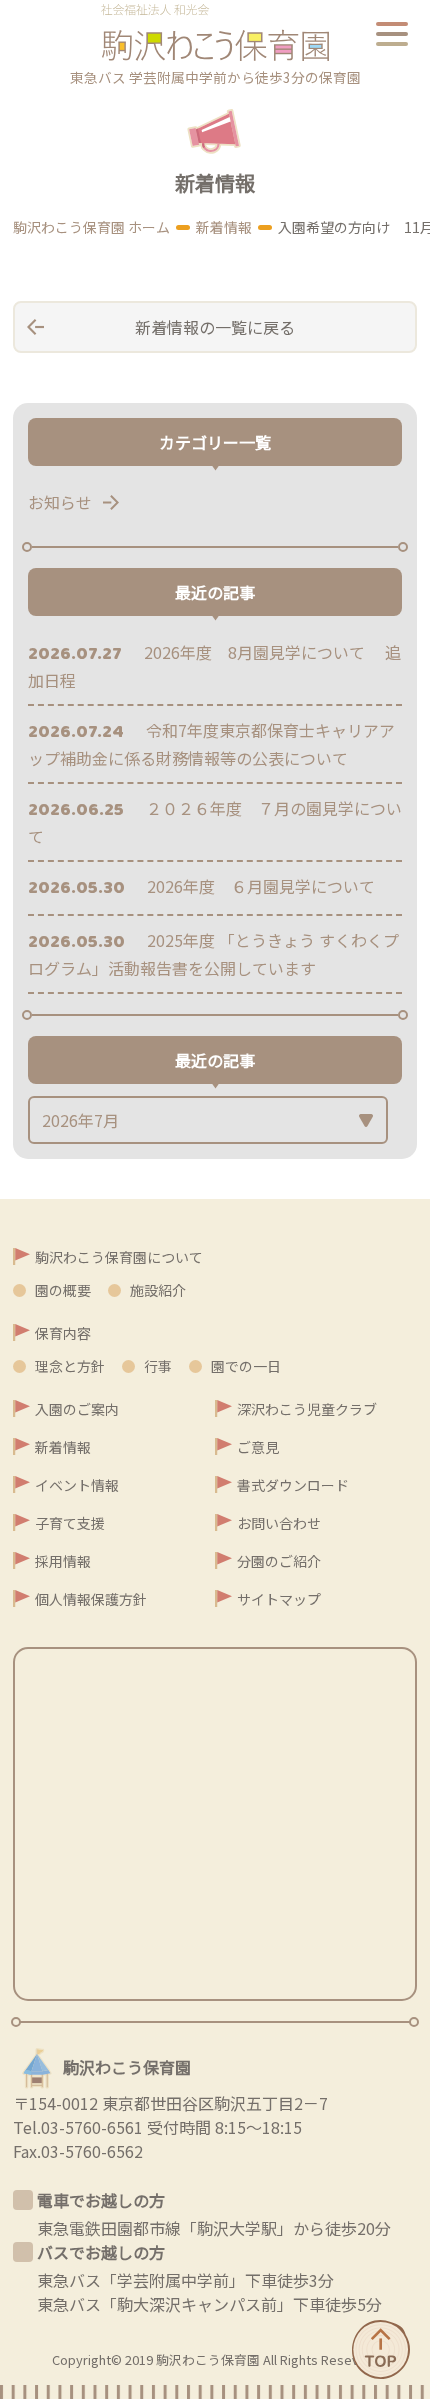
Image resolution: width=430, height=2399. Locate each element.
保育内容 (63, 1333)
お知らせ (60, 502)
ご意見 (258, 1447)
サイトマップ (279, 1599)
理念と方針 (70, 1366)
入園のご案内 (77, 1409)
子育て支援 (70, 1523)
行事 (158, 1366)
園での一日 (246, 1366)
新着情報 (63, 1447)
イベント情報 (77, 1485)
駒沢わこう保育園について (119, 1257)
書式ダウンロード (293, 1485)
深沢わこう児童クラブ (307, 1409)
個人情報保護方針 (91, 1599)
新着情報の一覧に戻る (215, 327)
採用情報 (63, 1561)
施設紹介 (158, 1290)
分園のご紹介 (279, 1561)
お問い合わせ (279, 1523)
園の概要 (63, 1290)
